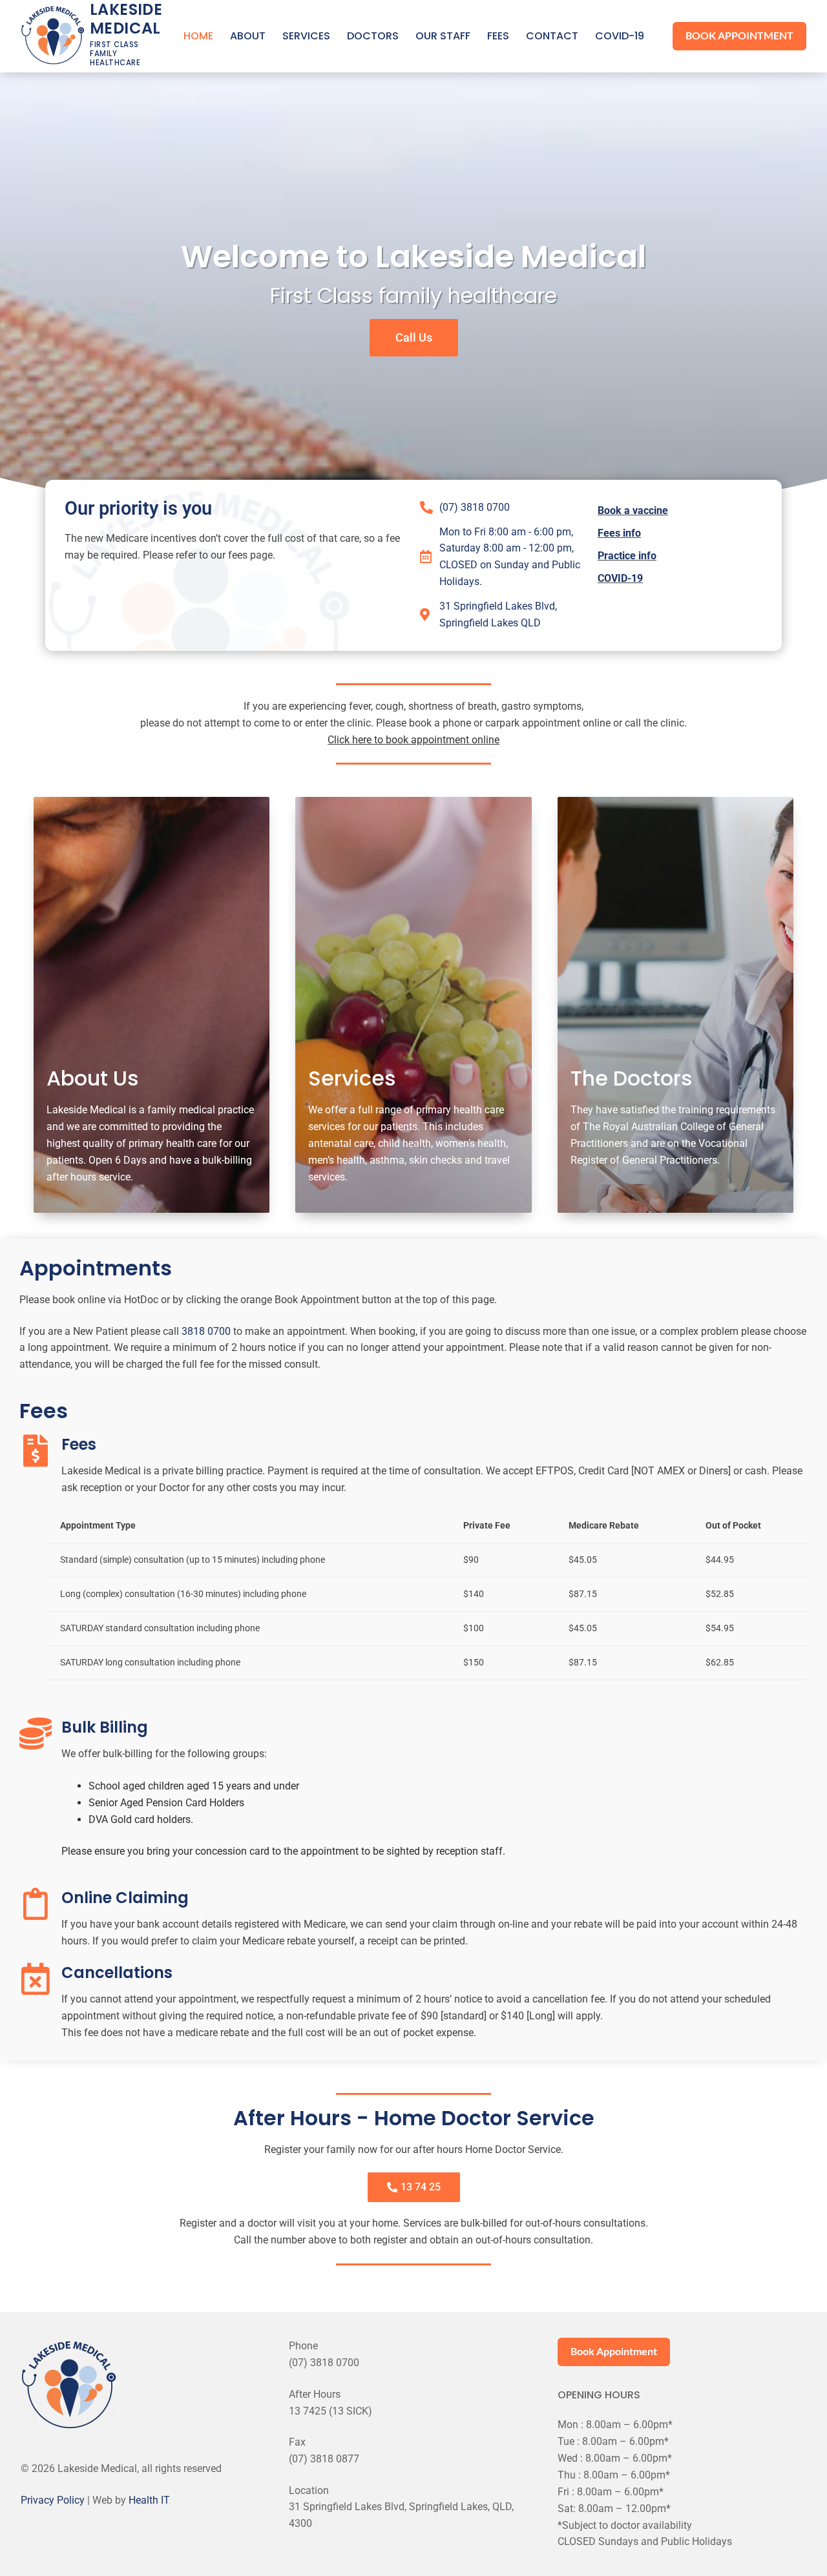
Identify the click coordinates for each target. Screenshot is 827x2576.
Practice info (627, 556)
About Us (93, 1078)
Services (352, 1078)
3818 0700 (206, 1331)
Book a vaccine (633, 510)
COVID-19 (620, 578)
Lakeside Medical (126, 19)
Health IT (149, 2500)
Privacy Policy (53, 2500)
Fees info (619, 533)
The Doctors (632, 1078)
